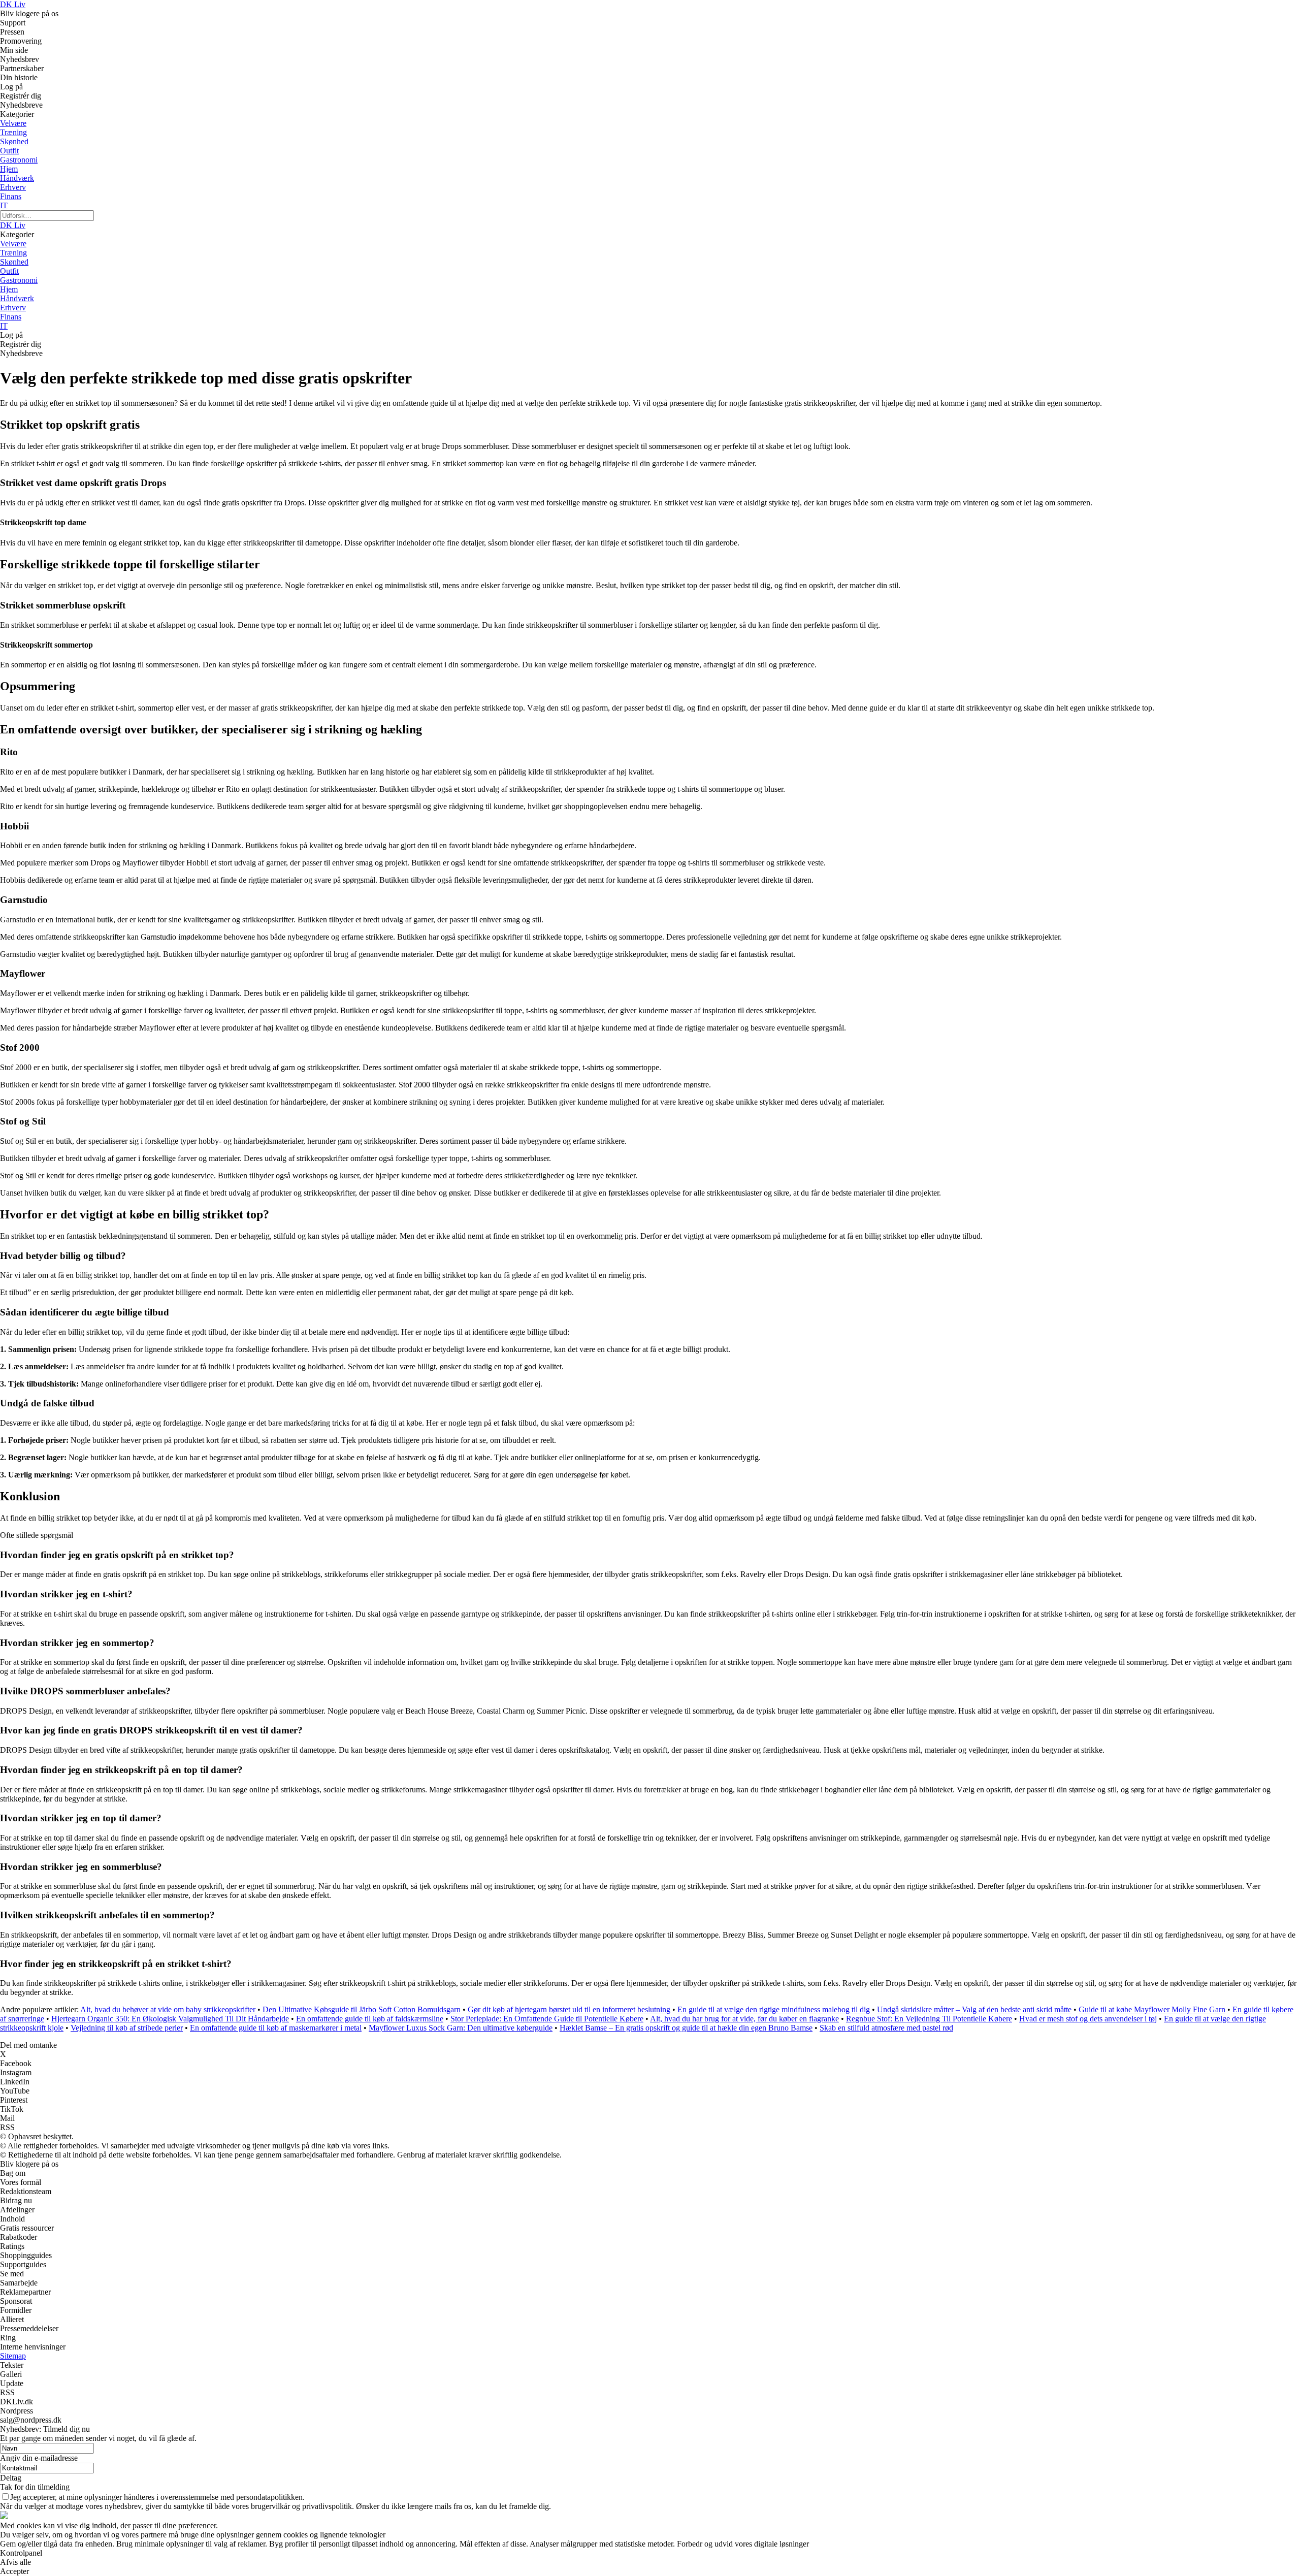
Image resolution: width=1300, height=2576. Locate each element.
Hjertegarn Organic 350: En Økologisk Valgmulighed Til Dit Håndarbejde (170, 2019)
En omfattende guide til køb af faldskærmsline (370, 2019)
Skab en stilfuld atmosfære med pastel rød (886, 2028)
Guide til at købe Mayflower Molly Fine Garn (1152, 2009)
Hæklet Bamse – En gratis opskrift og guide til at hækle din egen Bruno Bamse (686, 2028)
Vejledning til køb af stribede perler (127, 2028)
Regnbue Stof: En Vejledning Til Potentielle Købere (929, 2019)
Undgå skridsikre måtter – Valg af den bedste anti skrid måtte (974, 2009)
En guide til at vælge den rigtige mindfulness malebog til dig (774, 2009)
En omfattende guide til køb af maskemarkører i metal (276, 2028)
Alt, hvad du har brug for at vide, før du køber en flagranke (744, 2019)
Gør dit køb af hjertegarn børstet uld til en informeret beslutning (569, 2009)
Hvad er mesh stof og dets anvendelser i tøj (1088, 2019)
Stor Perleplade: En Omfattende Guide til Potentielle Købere (547, 2019)
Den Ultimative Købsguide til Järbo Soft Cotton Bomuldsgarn (362, 2009)
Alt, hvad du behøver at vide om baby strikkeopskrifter (168, 2009)
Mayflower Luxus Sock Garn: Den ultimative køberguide (461, 2028)
